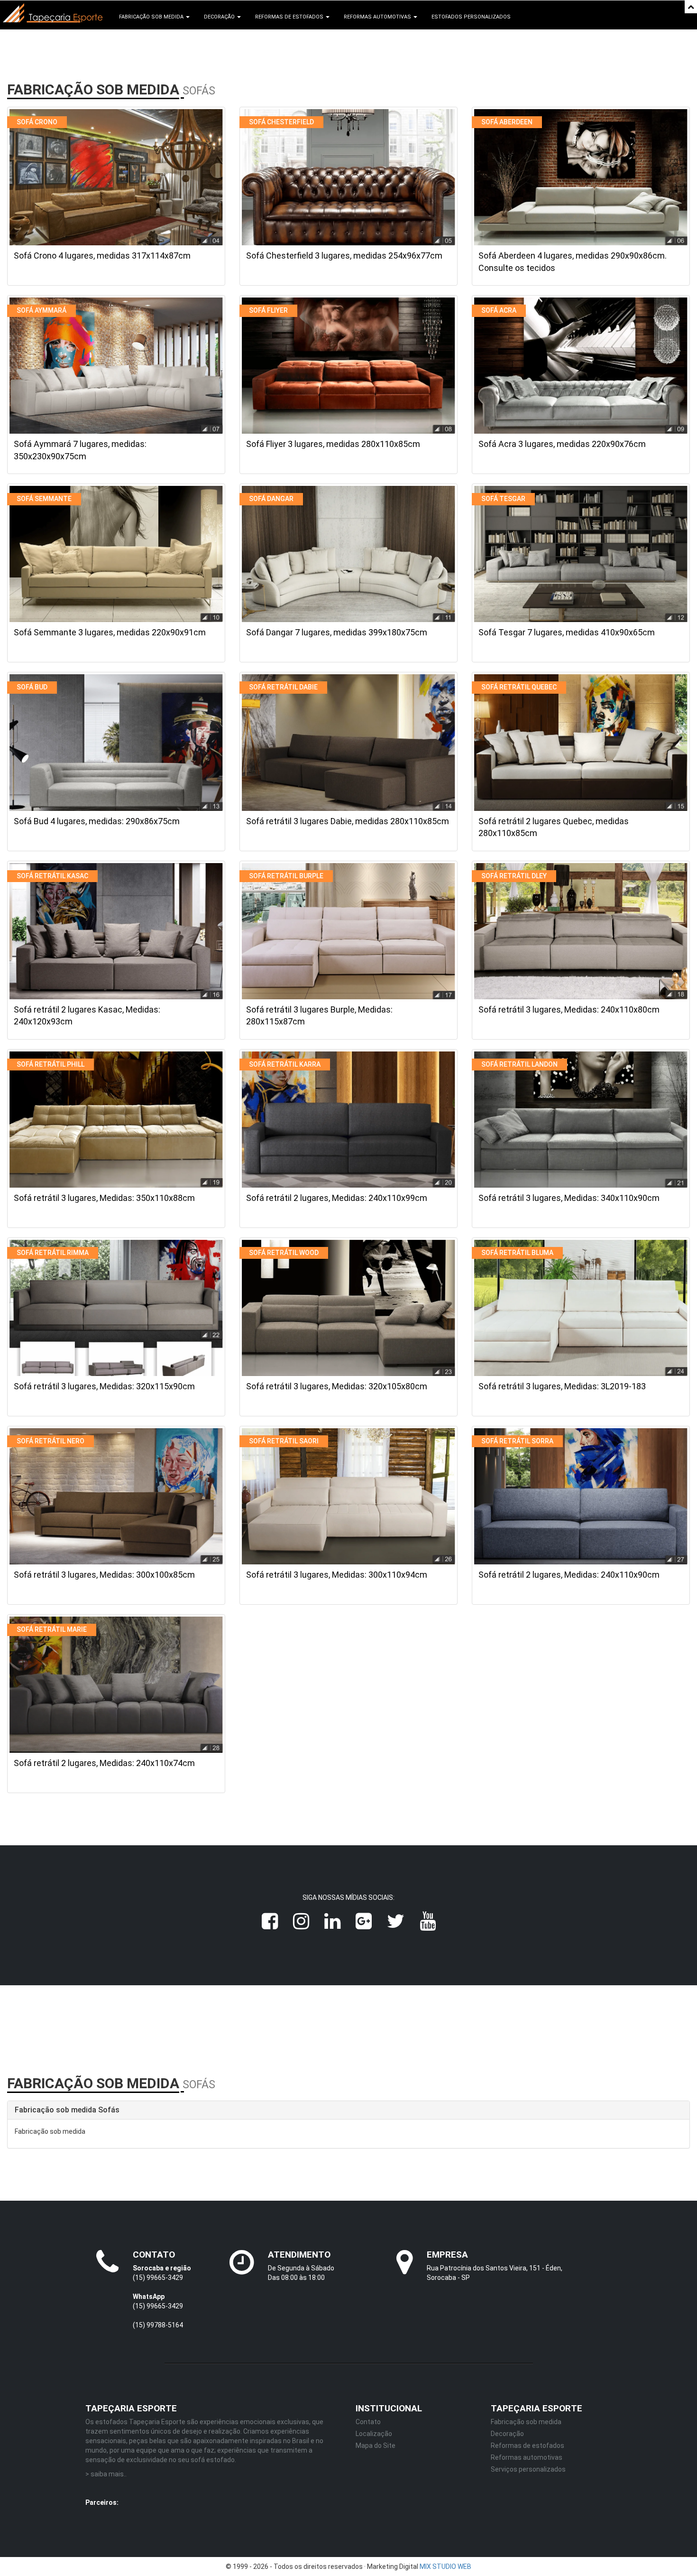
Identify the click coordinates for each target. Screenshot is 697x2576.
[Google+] (364, 1921)
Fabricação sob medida (526, 2422)
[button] (691, 7)
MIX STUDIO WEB (445, 2567)
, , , (264, 2504)
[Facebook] (270, 1921)
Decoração (507, 2434)
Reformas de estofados (527, 2446)
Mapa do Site (376, 2446)
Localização (374, 2434)
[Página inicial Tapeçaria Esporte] (53, 13)
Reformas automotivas (527, 2457)
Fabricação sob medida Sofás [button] (67, 2110)
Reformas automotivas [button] (378, 17)
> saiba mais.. (106, 2474)
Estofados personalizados (471, 17)
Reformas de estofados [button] (290, 17)
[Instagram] (301, 1921)
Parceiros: (102, 2502)
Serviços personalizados (528, 2469)
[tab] (348, 2110)
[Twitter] (396, 1921)
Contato (368, 2422)
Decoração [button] (220, 17)
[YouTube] (428, 1921)
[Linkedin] (332, 1921)
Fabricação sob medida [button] (152, 17)
